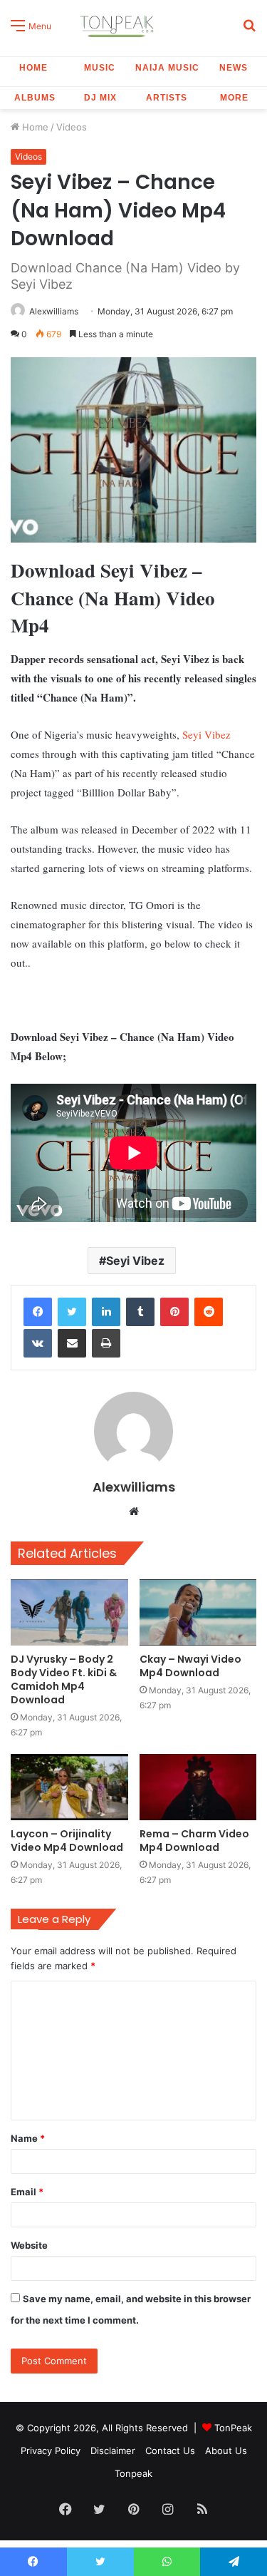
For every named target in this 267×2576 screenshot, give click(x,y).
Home (33, 68)
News (234, 68)
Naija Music (167, 68)
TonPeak (233, 2428)
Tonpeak (133, 2473)
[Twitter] (72, 1312)
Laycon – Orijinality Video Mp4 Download (67, 1841)
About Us (226, 2451)
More (234, 98)
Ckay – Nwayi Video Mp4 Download (190, 1666)
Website (29, 2245)
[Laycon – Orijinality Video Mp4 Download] (69, 1787)
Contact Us (170, 2451)
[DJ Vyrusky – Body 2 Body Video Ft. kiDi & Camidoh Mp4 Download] (69, 1612)
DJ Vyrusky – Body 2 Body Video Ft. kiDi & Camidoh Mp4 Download (64, 1679)
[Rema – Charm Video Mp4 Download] (198, 1787)
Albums (35, 98)
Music (100, 68)
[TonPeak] (119, 25)
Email (27, 2192)
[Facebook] (38, 1312)
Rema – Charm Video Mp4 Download (194, 1841)
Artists (167, 98)
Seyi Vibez (206, 734)
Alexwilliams (54, 311)
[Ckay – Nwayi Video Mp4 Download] (198, 1612)
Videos (72, 127)
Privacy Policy (51, 2451)
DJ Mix (100, 98)
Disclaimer (113, 2451)
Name (28, 2138)
